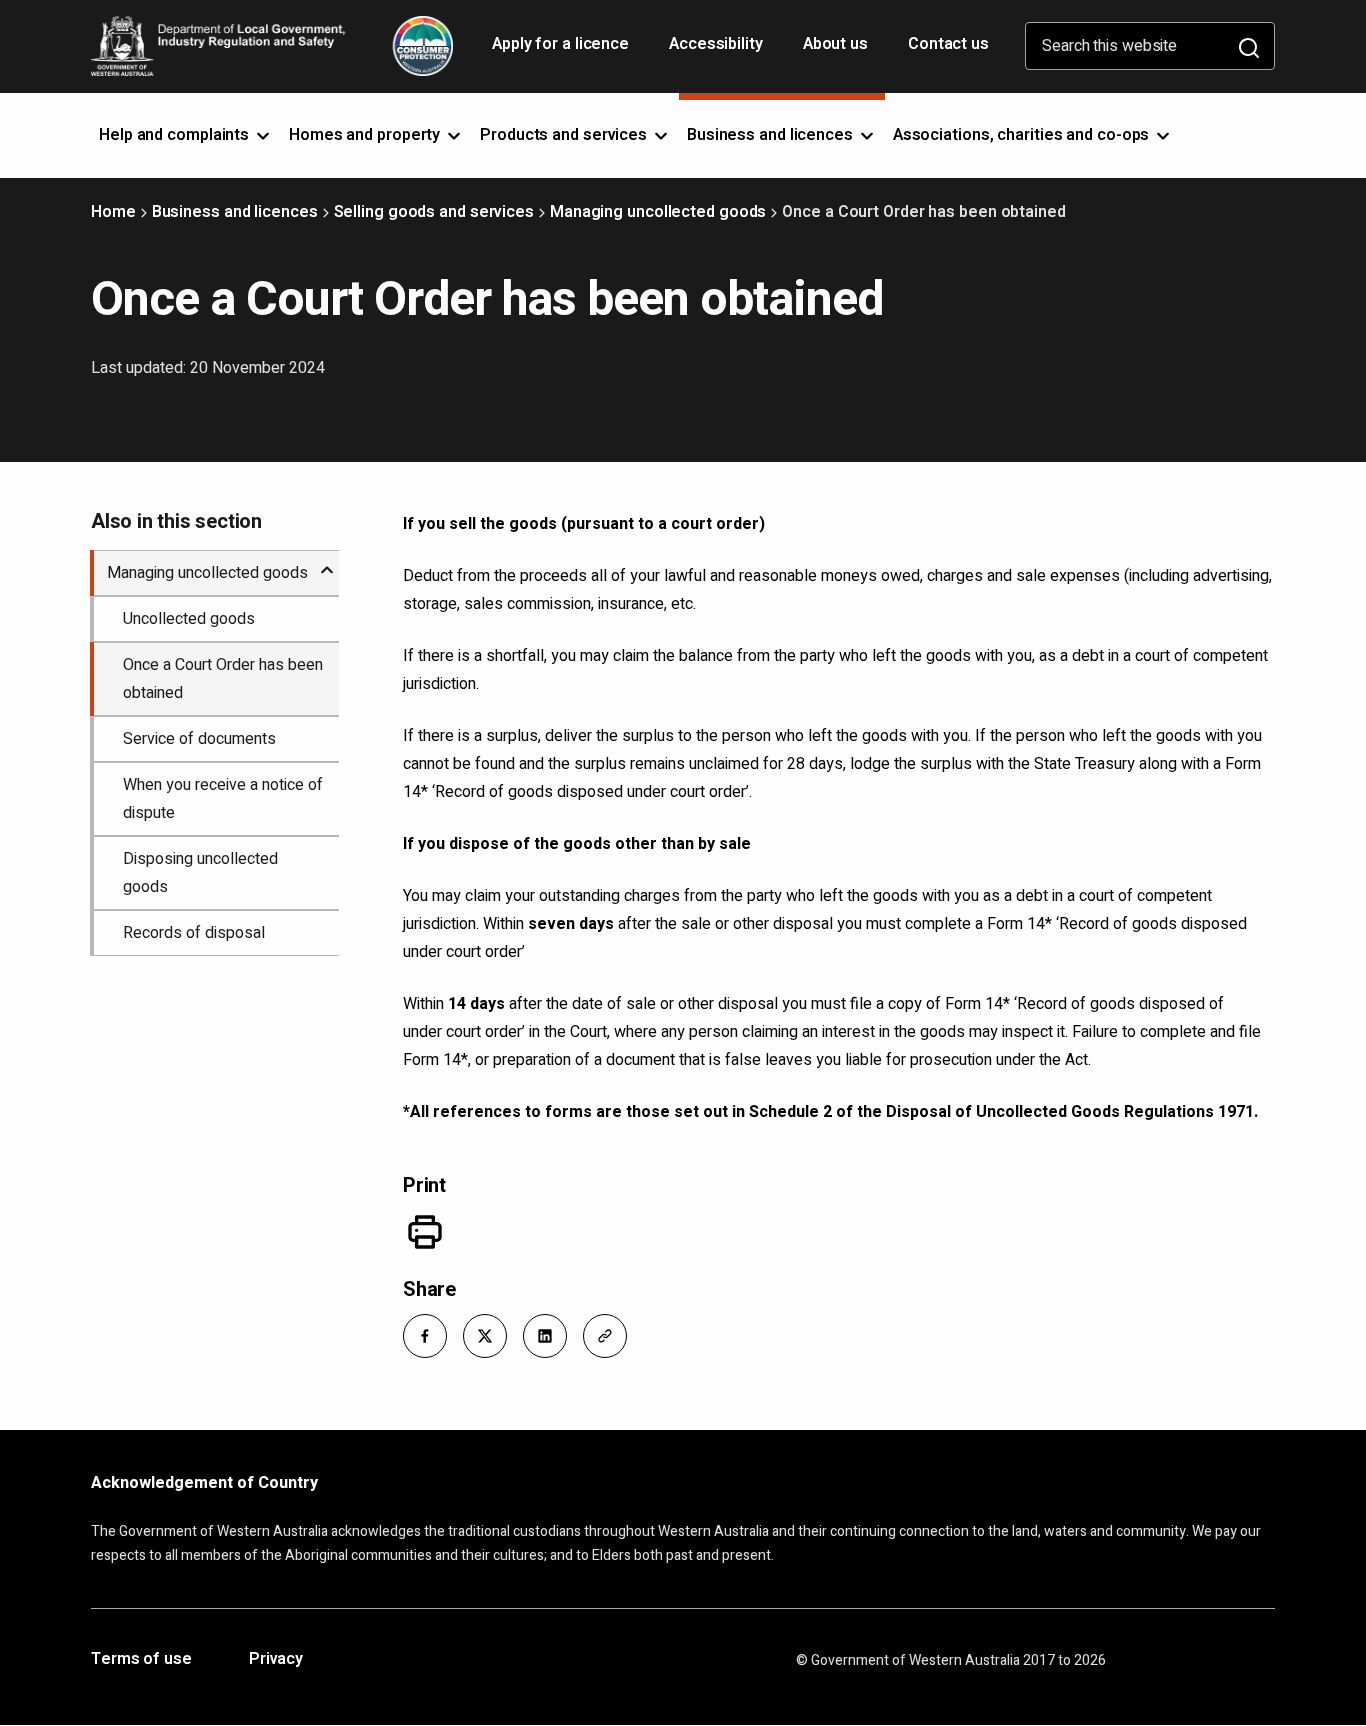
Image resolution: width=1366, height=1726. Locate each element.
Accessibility (718, 51)
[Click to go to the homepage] (272, 46)
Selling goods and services (434, 212)
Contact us (948, 44)
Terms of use (141, 1660)
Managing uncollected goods (658, 212)
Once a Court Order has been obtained (223, 679)
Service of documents (199, 739)
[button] (425, 1336)
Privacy (276, 1660)
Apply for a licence (562, 51)
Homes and (366, 135)
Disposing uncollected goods (200, 873)
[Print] (425, 1232)
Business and (772, 135)
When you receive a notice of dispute (223, 799)
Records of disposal (194, 933)
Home (113, 212)
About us (835, 44)
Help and (176, 135)
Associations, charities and (1023, 135)
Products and (565, 135)
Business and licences (235, 212)
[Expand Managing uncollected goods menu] (327, 562)
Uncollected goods (189, 619)
